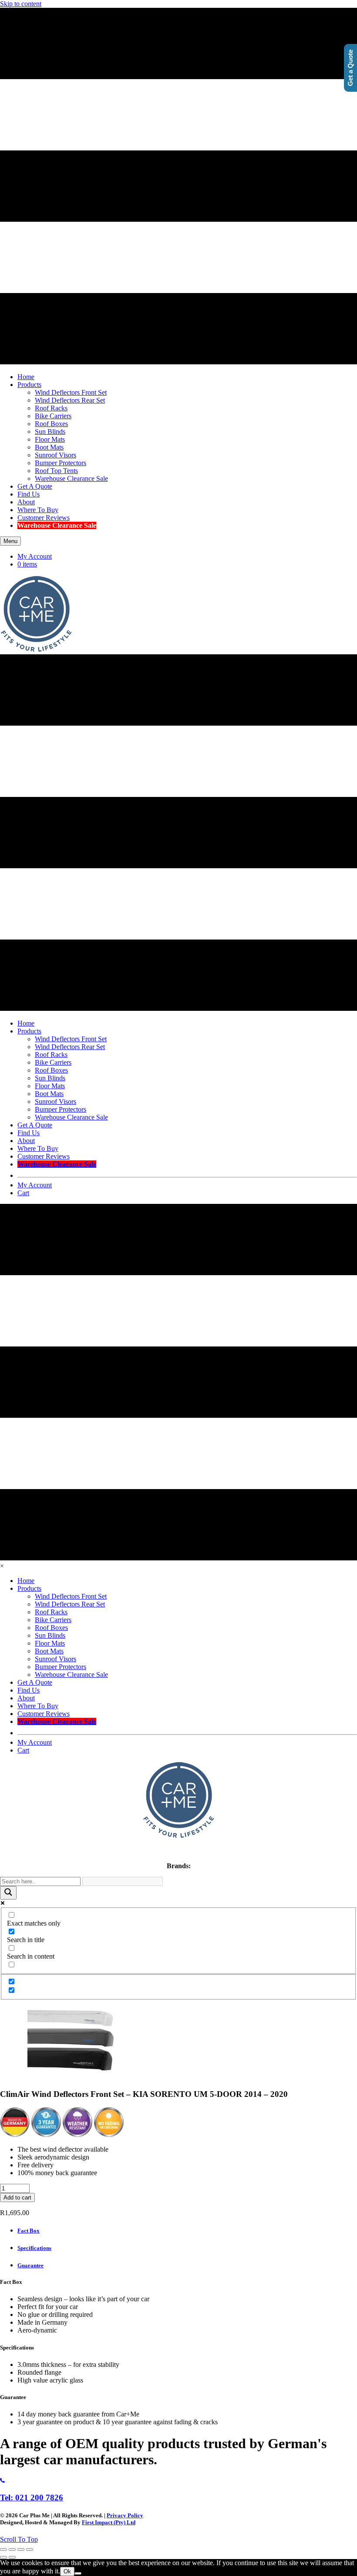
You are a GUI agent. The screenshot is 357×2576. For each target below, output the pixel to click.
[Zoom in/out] (3, 2549)
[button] (19, 2539)
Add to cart (17, 2198)
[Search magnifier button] (8, 1893)
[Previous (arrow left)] (3, 2557)
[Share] (21, 2549)
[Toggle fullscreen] (12, 2549)
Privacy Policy (125, 2515)
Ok (67, 2571)
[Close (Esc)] (30, 2549)
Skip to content (21, 4)
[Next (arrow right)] (12, 2557)
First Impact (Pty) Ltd (109, 2522)
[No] (78, 2573)
